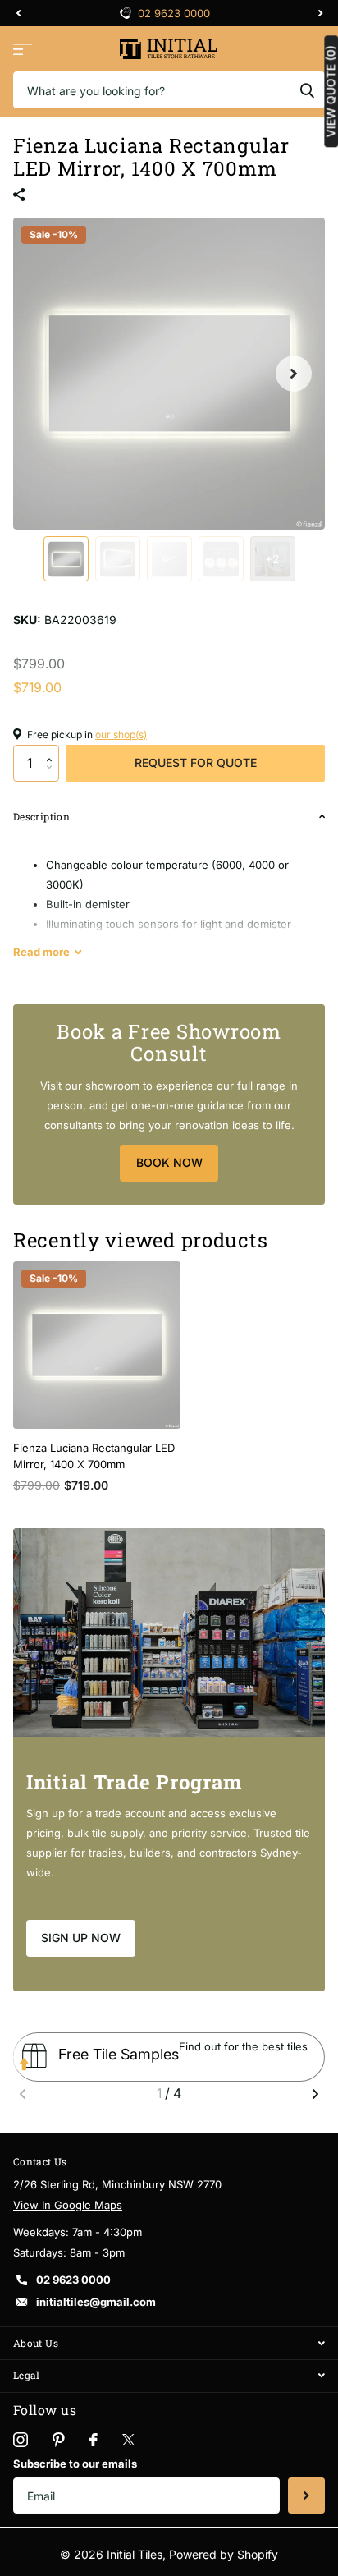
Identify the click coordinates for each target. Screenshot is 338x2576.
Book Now (169, 1162)
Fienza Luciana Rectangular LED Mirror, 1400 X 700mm (94, 1456)
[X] (128, 2440)
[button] (53, 750)
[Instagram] (21, 2440)
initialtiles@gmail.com (96, 2302)
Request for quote (196, 762)
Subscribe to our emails (75, 2464)
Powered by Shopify (224, 2554)
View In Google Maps (68, 2205)
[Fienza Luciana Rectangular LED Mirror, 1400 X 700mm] (97, 1345)
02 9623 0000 (73, 2280)
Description (41, 816)
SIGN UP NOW (81, 1938)
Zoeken (307, 90)
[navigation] (18, 13)
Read (41, 952)
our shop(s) (121, 735)
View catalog (23, 49)
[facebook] (94, 2440)
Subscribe (306, 2496)
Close (169, 2343)
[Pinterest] (59, 2440)
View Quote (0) (331, 91)
